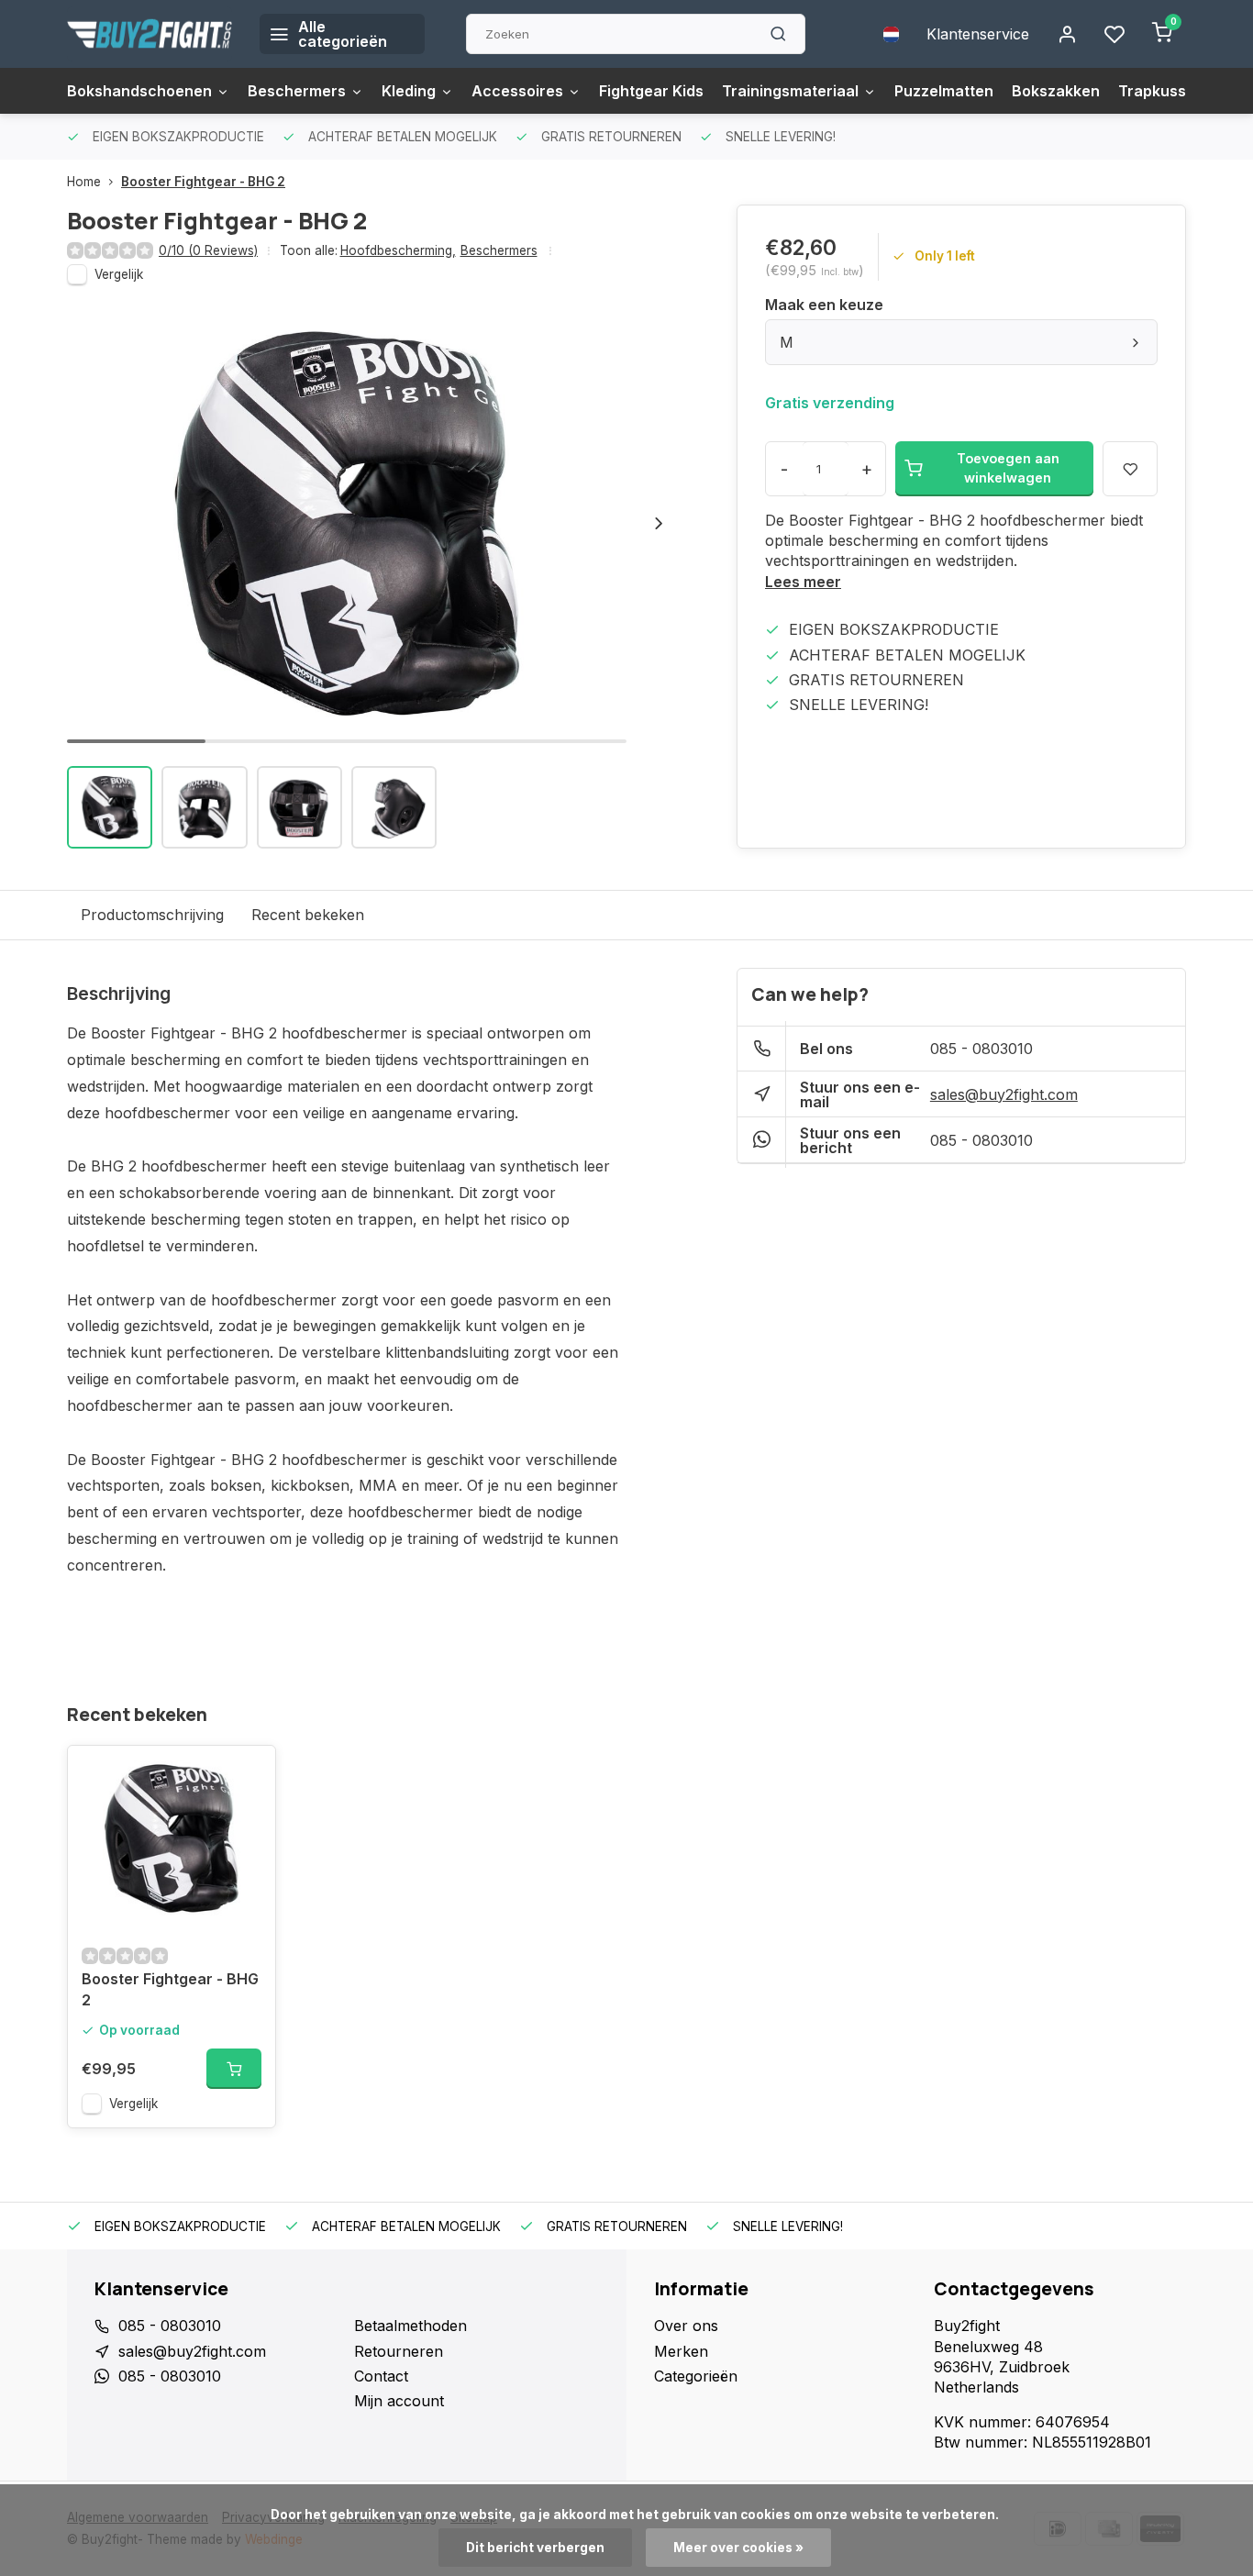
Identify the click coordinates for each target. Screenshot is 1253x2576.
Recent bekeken (308, 915)
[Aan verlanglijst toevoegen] (248, 1773)
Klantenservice (978, 34)
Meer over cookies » (738, 2548)
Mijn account (399, 2401)
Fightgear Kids (651, 91)
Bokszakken (1056, 91)
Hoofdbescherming (398, 250)
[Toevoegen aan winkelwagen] (234, 2069)
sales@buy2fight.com (1004, 1094)
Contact (381, 2376)
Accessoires (517, 91)
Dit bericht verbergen (535, 2548)
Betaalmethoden (410, 2326)
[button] (659, 523)
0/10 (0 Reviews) (208, 250)
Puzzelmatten (944, 91)
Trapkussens (1165, 91)
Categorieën (696, 2376)
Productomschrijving (152, 915)
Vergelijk (119, 274)
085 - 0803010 (981, 1049)
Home (84, 182)
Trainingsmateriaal (790, 91)
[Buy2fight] (150, 34)
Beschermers (297, 91)
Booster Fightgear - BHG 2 (203, 182)
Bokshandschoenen (139, 91)
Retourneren (399, 2351)
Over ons (686, 2326)
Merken (681, 2351)
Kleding (409, 91)
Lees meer (803, 582)
